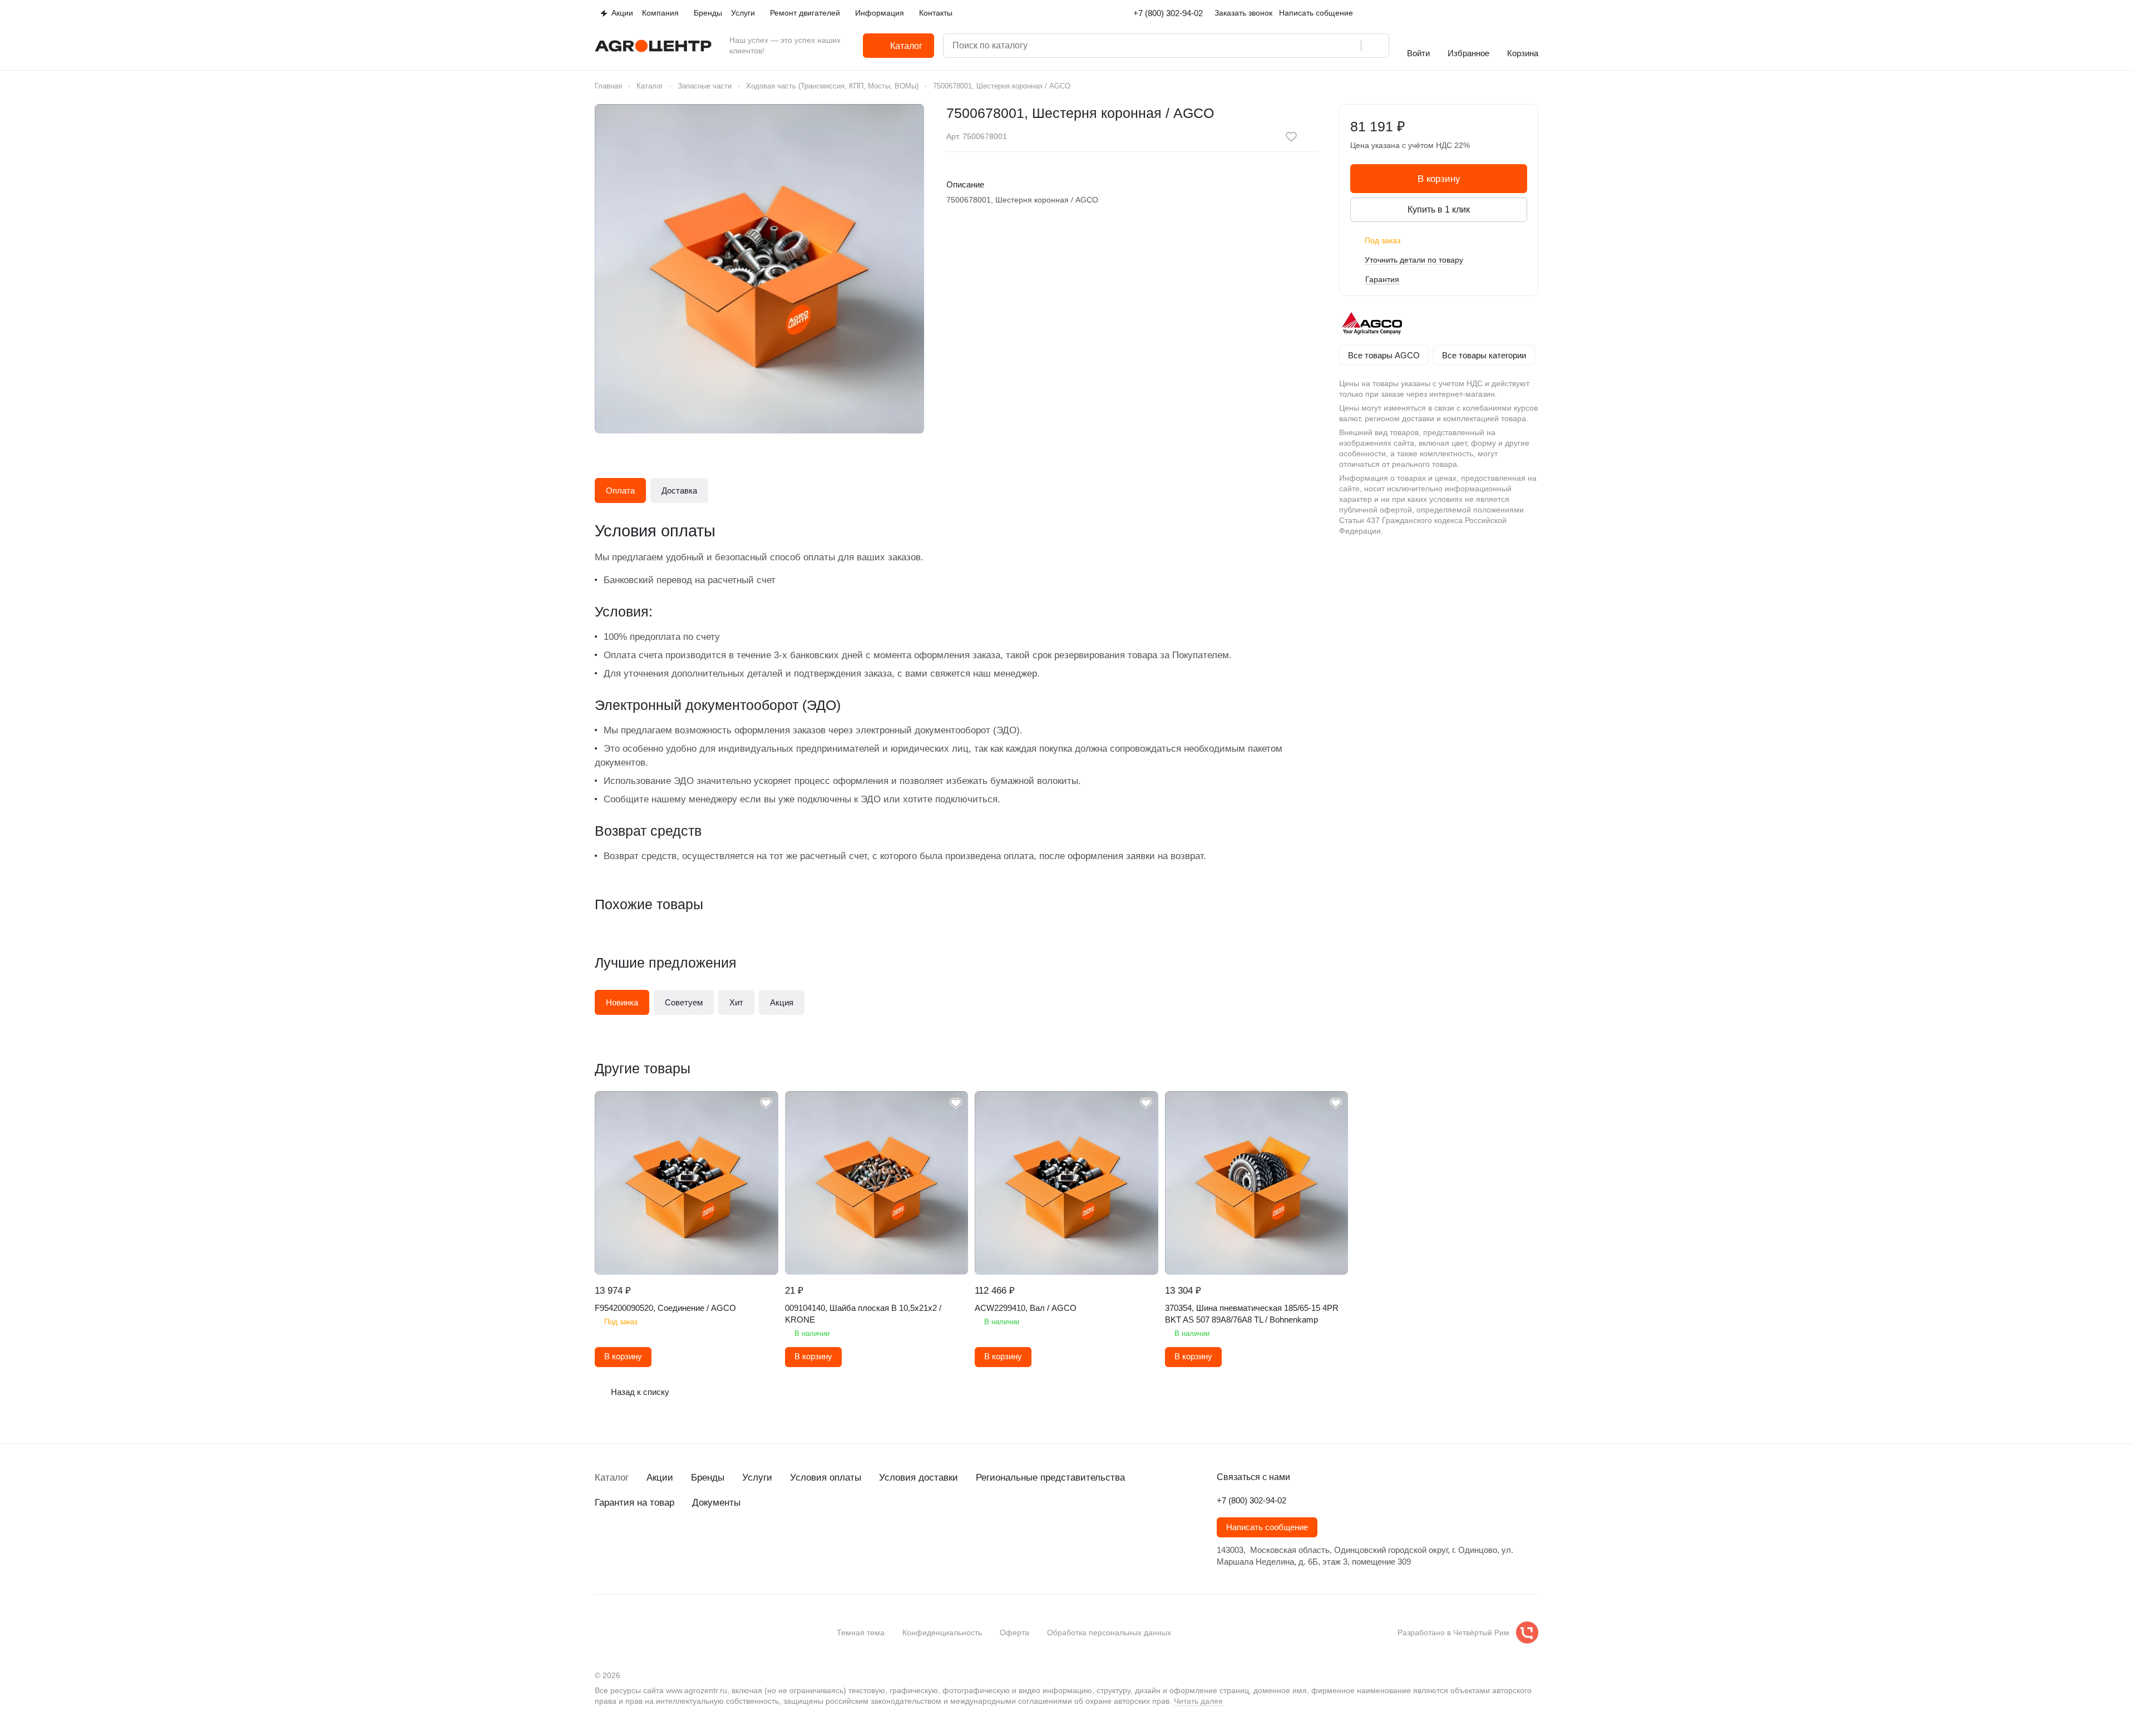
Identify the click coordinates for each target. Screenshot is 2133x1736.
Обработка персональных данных (1109, 1633)
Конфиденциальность (942, 1633)
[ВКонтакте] (601, 1543)
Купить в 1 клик (1439, 209)
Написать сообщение (1267, 1527)
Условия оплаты (826, 1478)
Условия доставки (919, 1478)
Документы (716, 1503)
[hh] (713, 1543)
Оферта (1014, 1633)
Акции (660, 1478)
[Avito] (690, 1543)
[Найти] (1375, 46)
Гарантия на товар (635, 1503)
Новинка (622, 1002)
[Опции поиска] (1304, 46)
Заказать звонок (1243, 13)
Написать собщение (1316, 13)
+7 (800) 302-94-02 (1168, 13)
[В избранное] (1291, 137)
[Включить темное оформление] (1534, 13)
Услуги (757, 1478)
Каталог (612, 1478)
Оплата (620, 490)
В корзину (1439, 179)
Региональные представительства (1050, 1478)
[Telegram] (624, 1543)
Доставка (679, 490)
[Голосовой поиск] (1349, 46)
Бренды (708, 1478)
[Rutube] (668, 1543)
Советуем (684, 1002)
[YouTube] (646, 1543)
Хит (736, 1002)
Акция (782, 1002)
